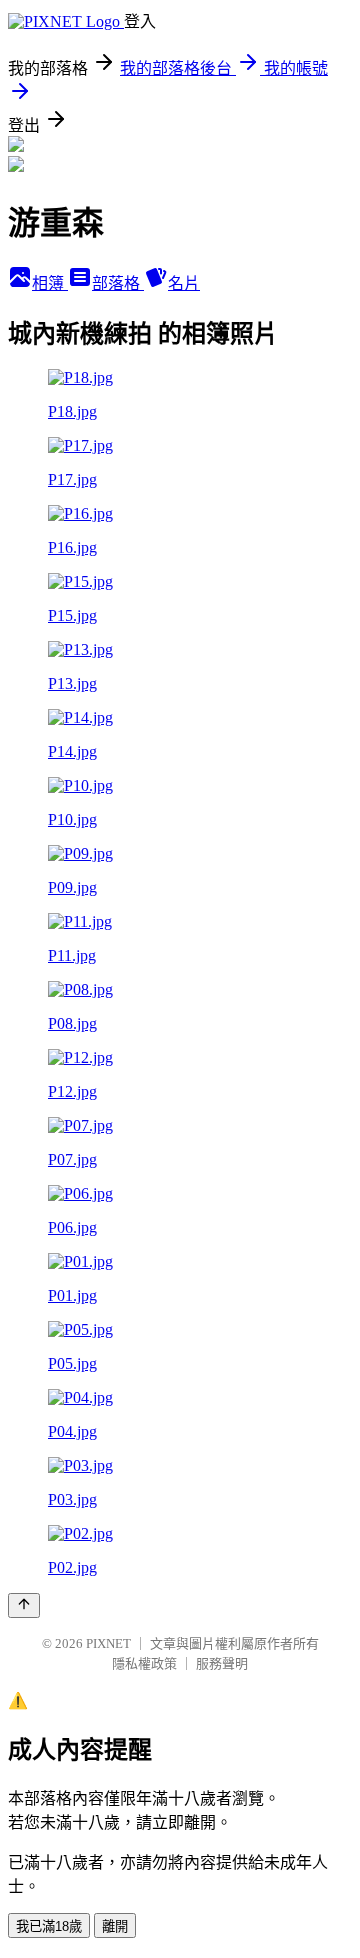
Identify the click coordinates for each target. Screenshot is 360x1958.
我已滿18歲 (49, 1926)
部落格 (118, 283)
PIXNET (108, 1643)
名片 (184, 283)
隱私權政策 (144, 1663)
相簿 (50, 283)
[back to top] (24, 1605)
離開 (115, 1926)
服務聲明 (222, 1663)
